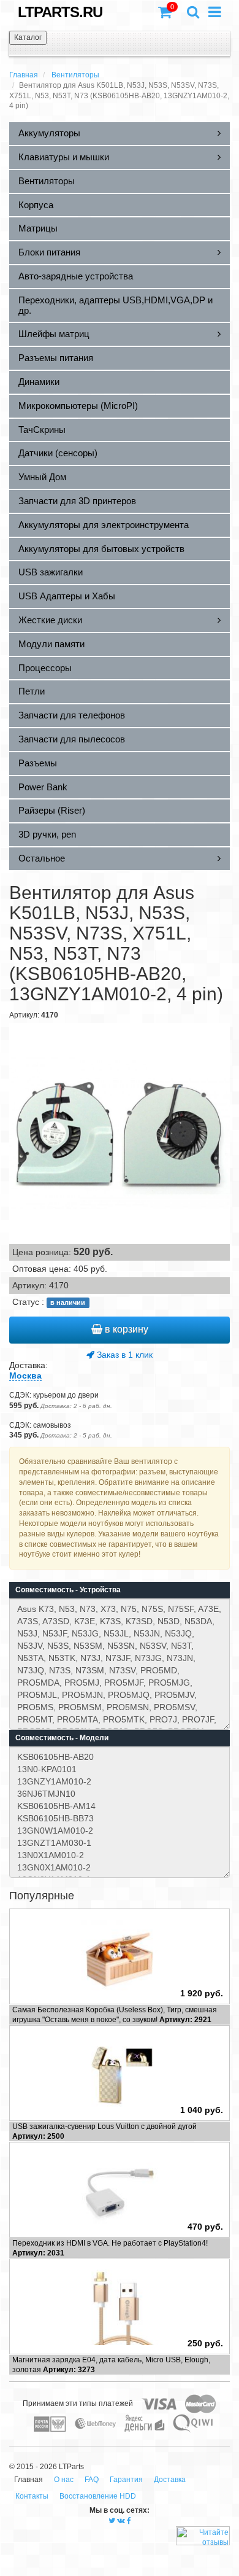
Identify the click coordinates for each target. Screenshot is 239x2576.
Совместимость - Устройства (68, 1590)
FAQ (92, 2480)
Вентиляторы (75, 75)
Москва (25, 1376)
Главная (24, 75)
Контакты (32, 2496)
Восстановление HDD (98, 2496)
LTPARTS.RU (60, 12)
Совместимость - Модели (62, 1738)
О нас (64, 2480)
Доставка (170, 2480)
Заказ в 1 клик (123, 1355)
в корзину (125, 1329)
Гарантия (126, 2480)
